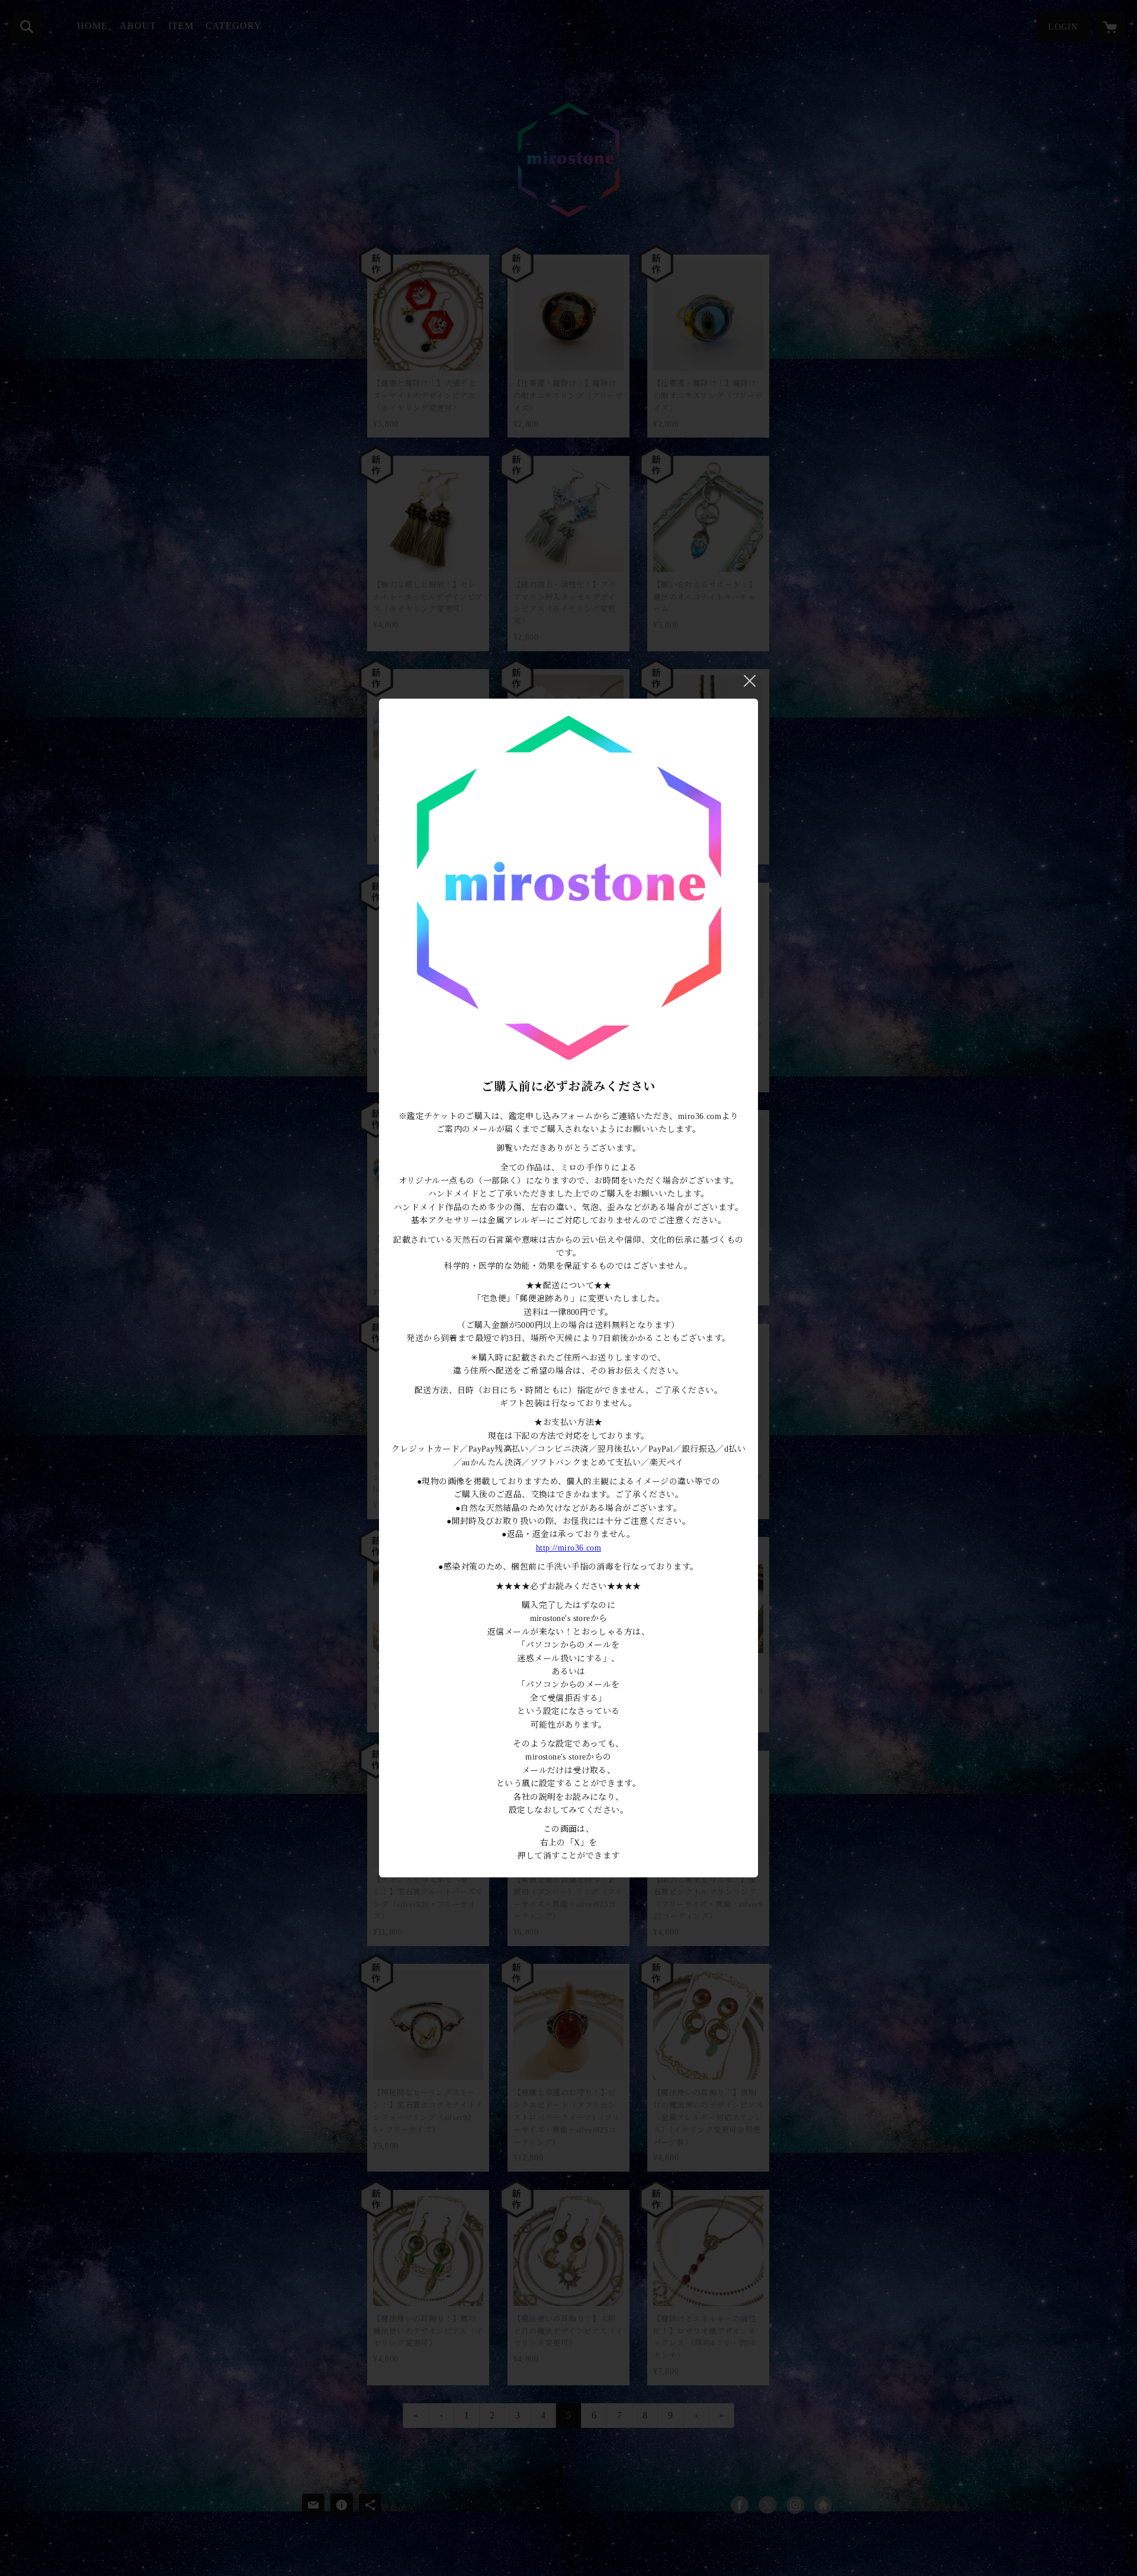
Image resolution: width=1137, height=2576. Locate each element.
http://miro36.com (568, 1548)
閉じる (750, 681)
